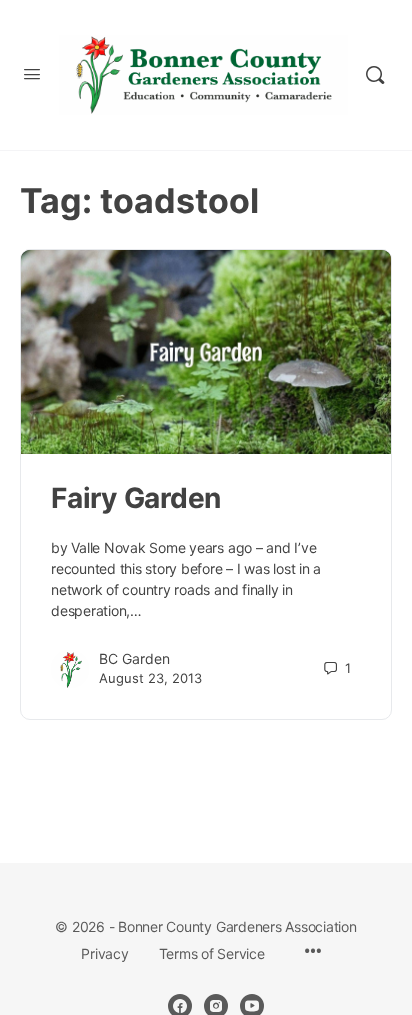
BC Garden (134, 658)
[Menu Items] (313, 952)
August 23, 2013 (150, 678)
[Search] (375, 75)
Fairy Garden (136, 498)
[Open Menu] (32, 73)
